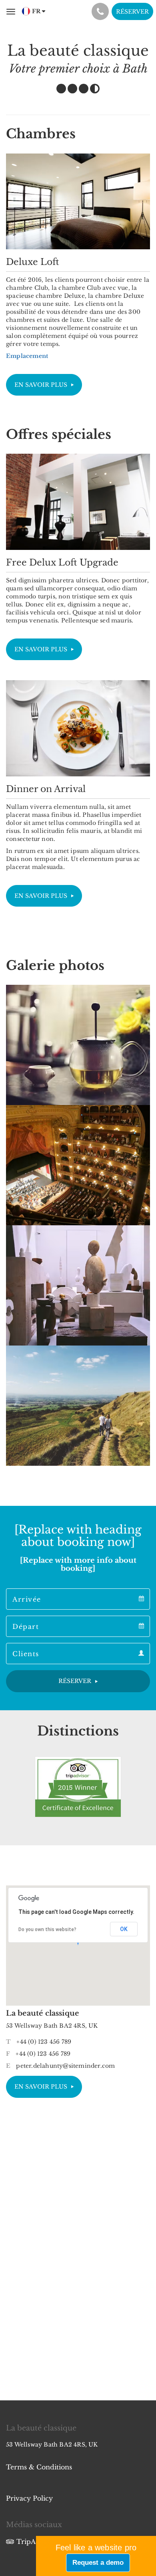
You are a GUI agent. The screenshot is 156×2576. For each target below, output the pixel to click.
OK (124, 1929)
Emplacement (27, 356)
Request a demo (98, 2563)
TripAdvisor (36, 2542)
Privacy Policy (29, 2498)
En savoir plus (41, 385)
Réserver (132, 12)
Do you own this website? (47, 1929)
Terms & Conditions (39, 2467)
